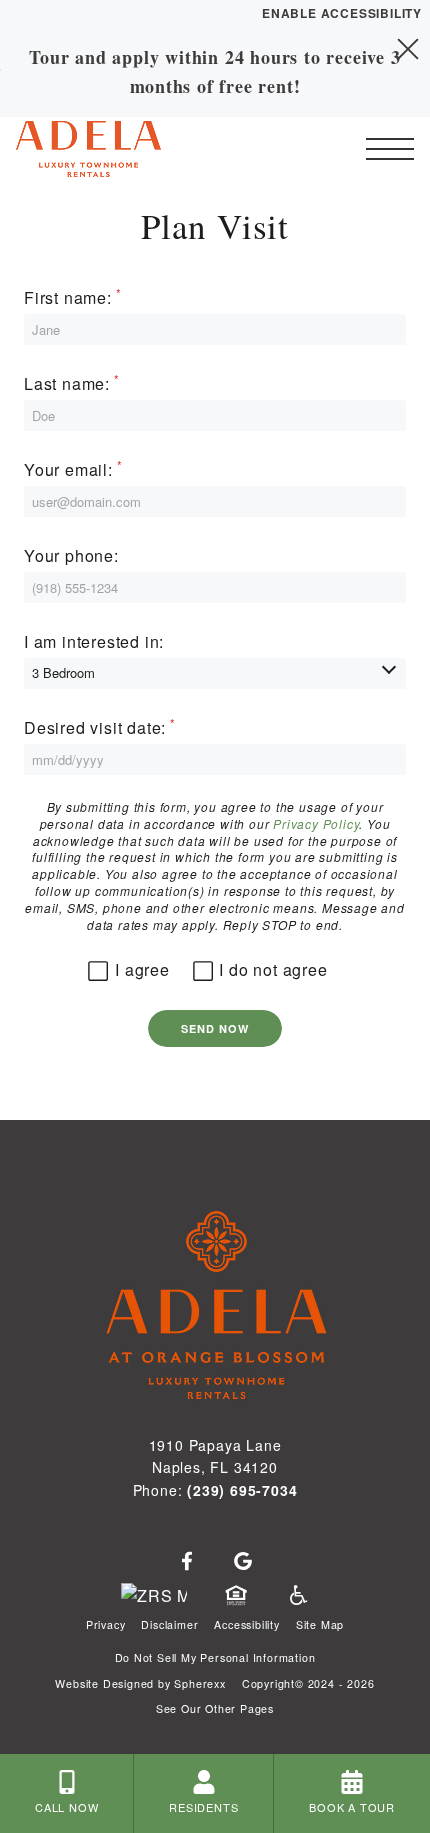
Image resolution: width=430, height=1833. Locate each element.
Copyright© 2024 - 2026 (308, 1683)
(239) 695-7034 (242, 1490)
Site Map (320, 1624)
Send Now (215, 1028)
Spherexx (199, 1683)
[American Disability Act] (297, 1596)
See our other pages (215, 1708)
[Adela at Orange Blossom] (125, 149)
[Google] (243, 1562)
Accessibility (246, 1624)
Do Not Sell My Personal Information (215, 1657)
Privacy (106, 1624)
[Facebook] (187, 1562)
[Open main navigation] (390, 149)
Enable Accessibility (342, 13)
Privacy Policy (316, 823)
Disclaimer (169, 1624)
